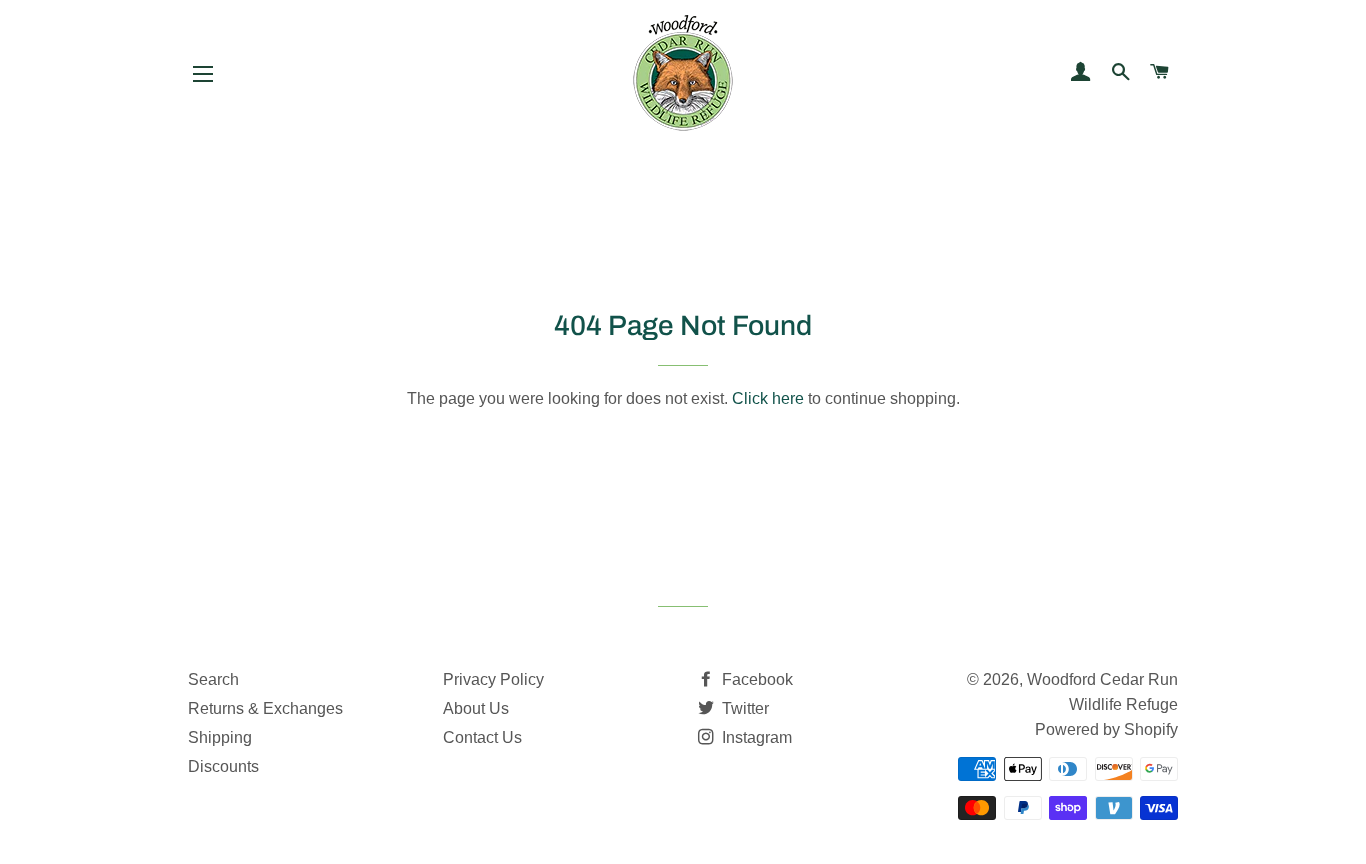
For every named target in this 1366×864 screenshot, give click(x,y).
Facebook (755, 679)
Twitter (743, 708)
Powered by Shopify (1106, 729)
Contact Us (482, 737)
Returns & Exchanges (265, 708)
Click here (768, 398)
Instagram (755, 737)
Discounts (223, 766)
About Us (476, 708)
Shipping (220, 737)
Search (213, 679)
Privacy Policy (493, 679)
